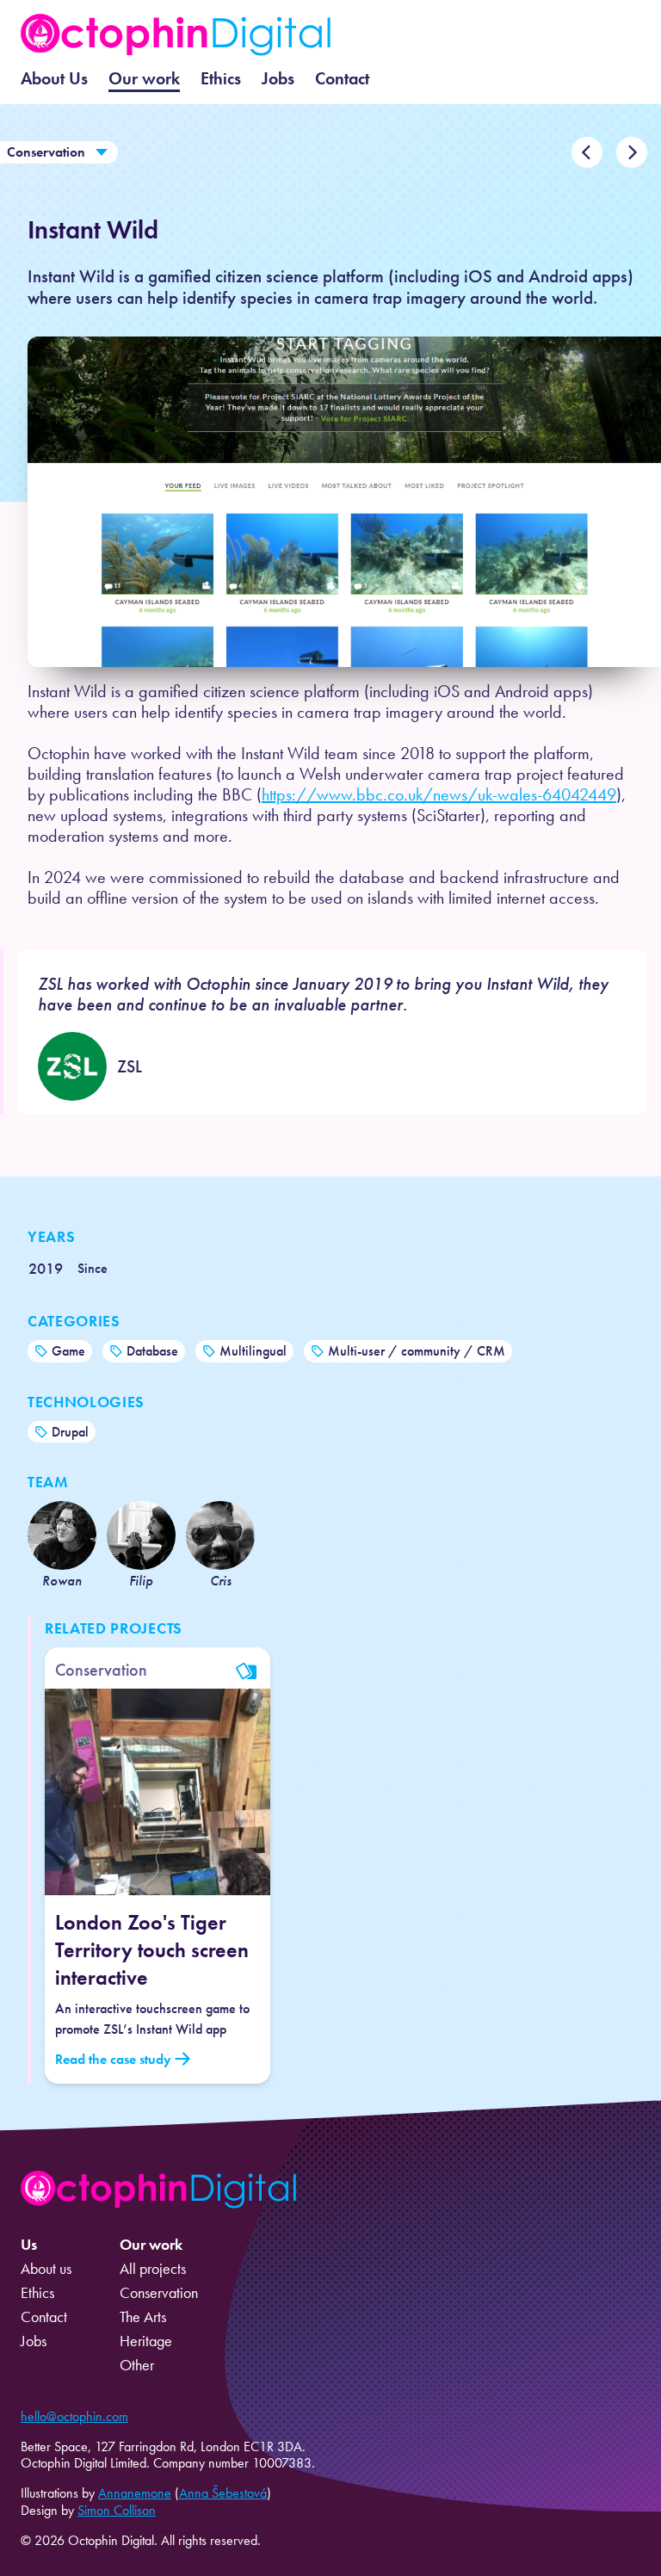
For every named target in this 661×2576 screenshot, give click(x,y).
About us (46, 2269)
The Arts (143, 2317)
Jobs (278, 78)
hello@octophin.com (74, 2416)
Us (29, 2245)
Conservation (46, 152)
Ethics (221, 78)
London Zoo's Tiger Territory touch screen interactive (152, 1950)
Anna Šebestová (223, 2493)
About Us (54, 78)
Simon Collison (117, 2510)
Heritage (146, 2341)
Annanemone (135, 2493)
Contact (342, 78)
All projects (153, 2269)
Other (137, 2365)
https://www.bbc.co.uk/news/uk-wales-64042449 (439, 794)
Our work (144, 78)
